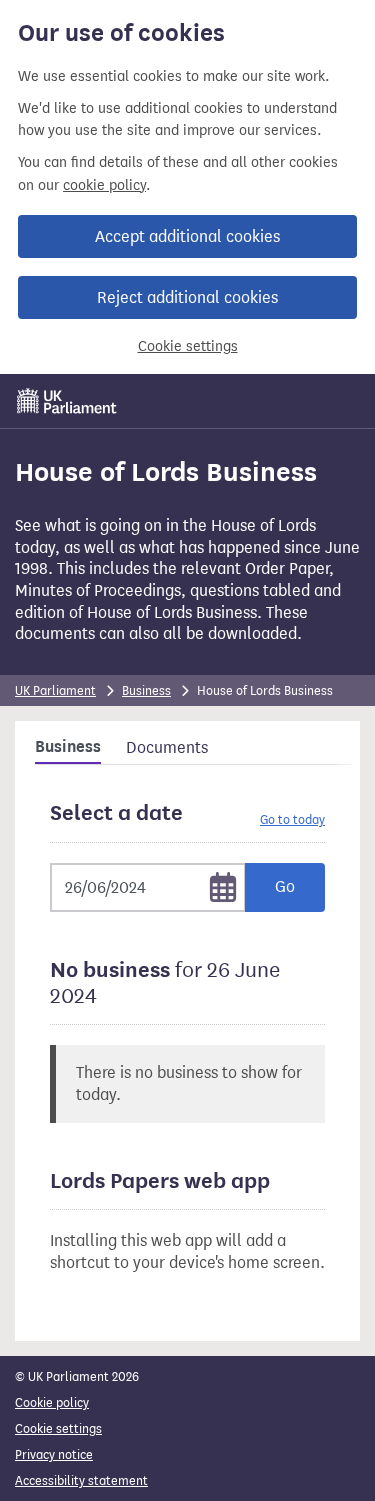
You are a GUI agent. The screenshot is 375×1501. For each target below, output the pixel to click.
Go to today (292, 819)
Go (285, 886)
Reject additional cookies (187, 297)
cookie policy (104, 185)
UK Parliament (55, 690)
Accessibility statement (81, 1480)
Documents (167, 747)
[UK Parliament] (67, 401)
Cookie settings (188, 346)
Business (146, 690)
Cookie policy (52, 1402)
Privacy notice (54, 1454)
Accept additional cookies (187, 236)
